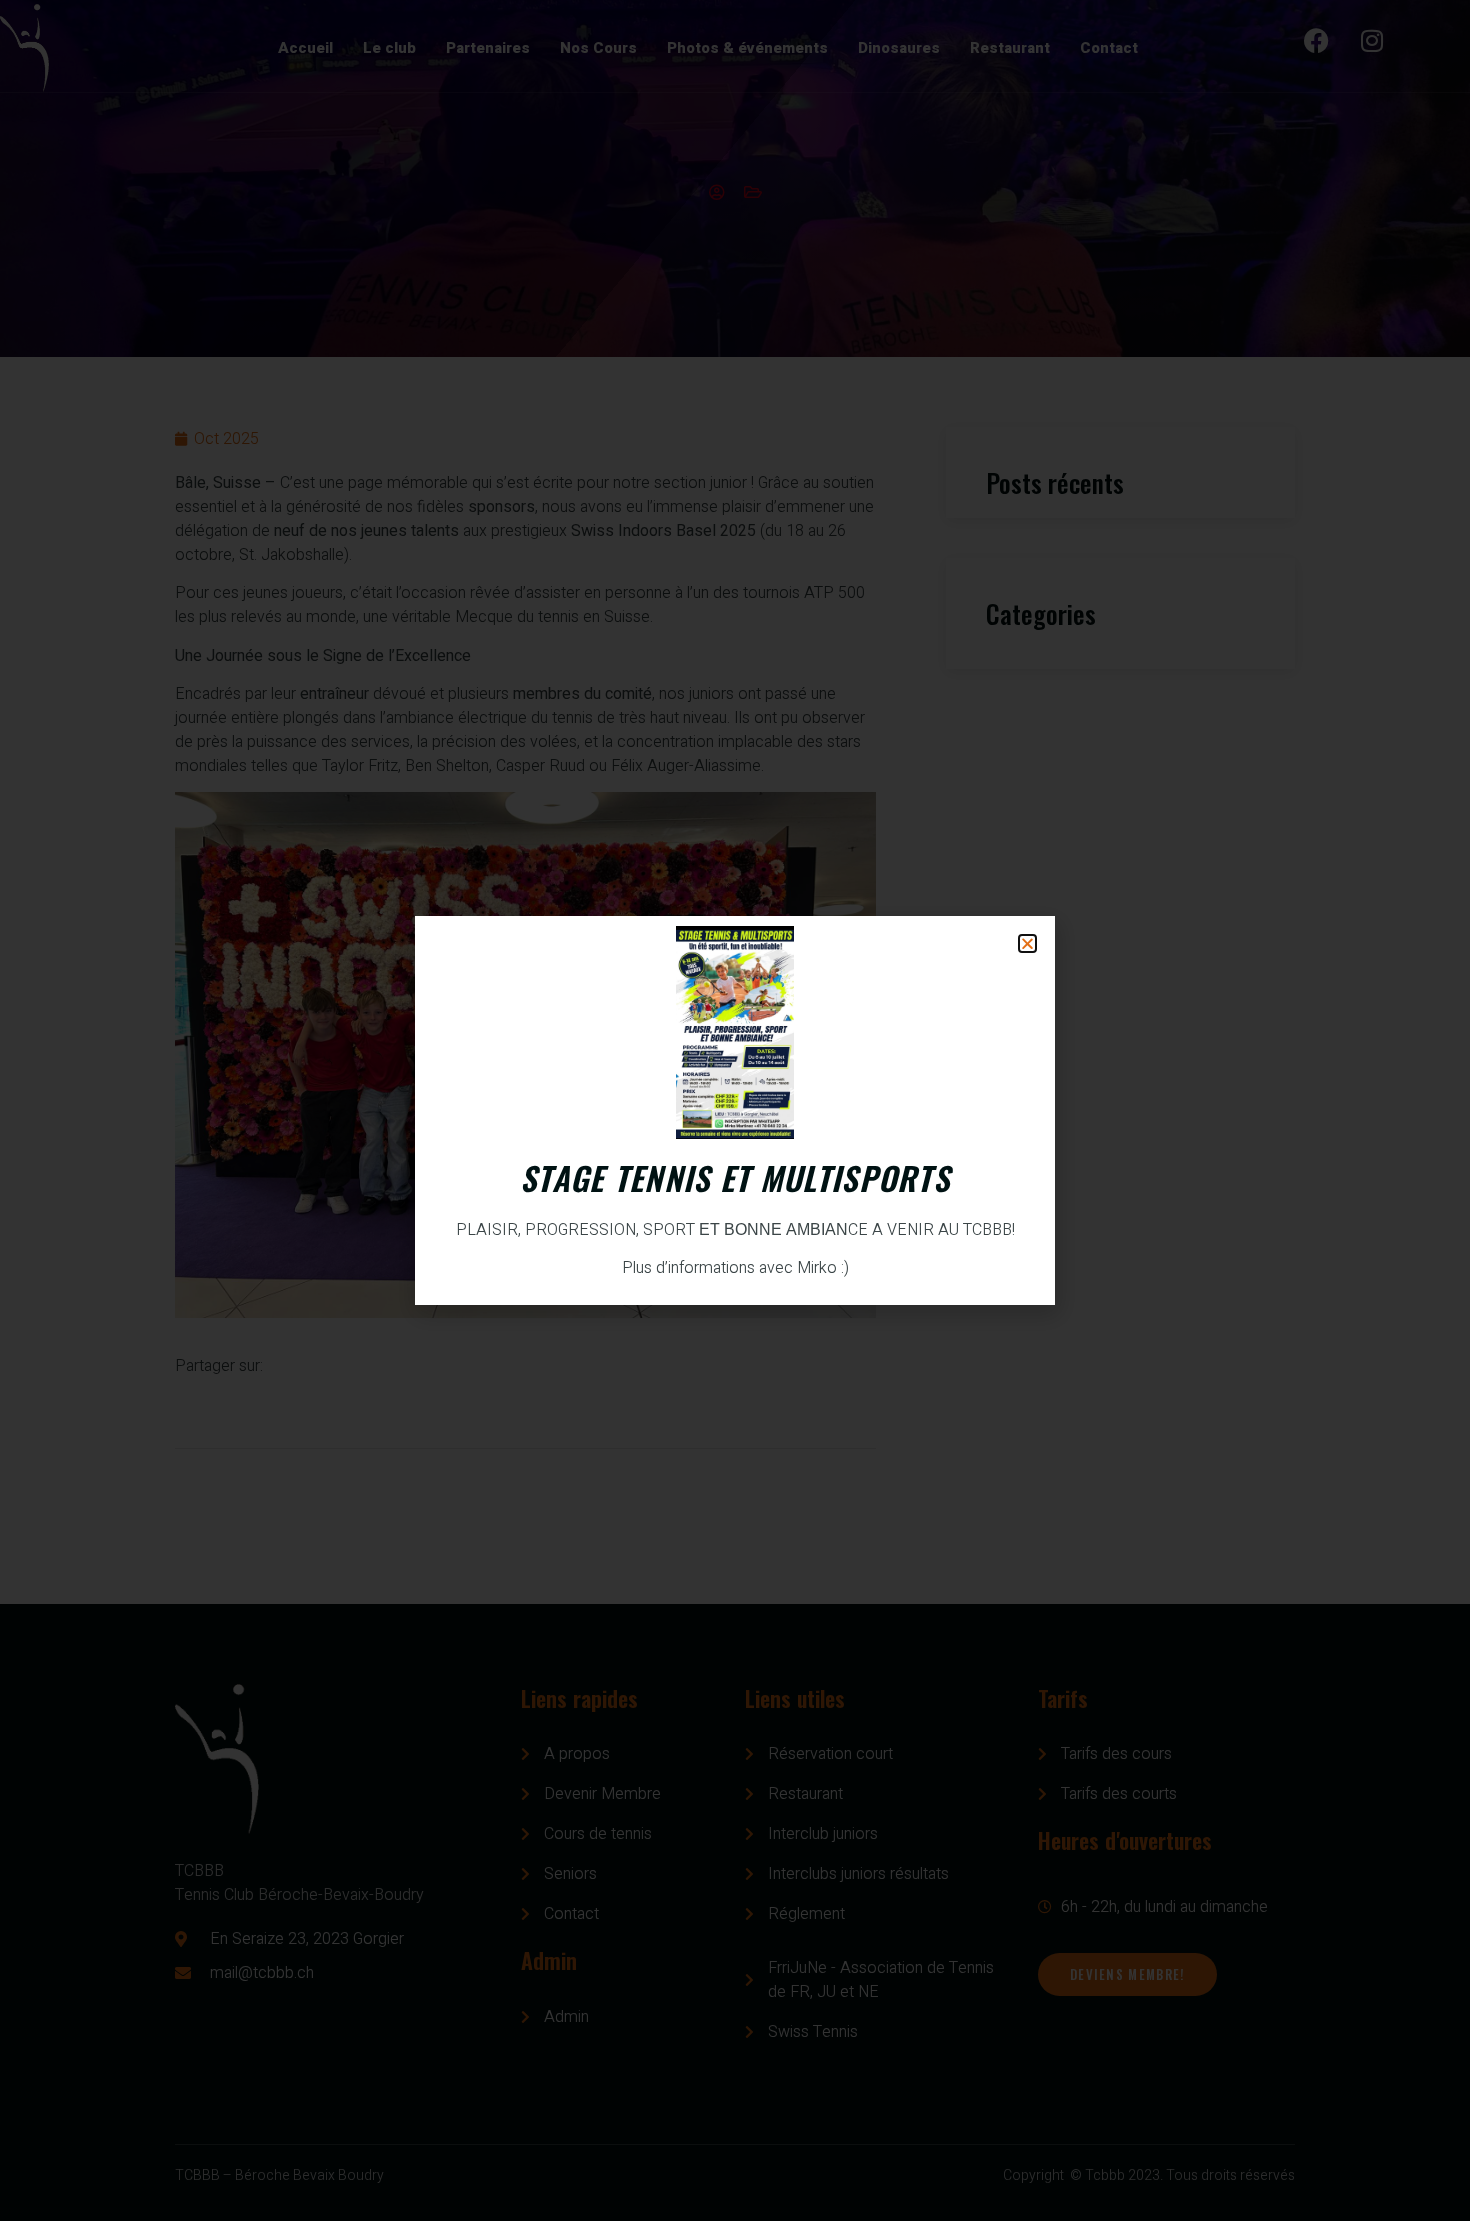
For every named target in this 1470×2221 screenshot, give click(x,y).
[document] (735, 1110)
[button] (1027, 943)
